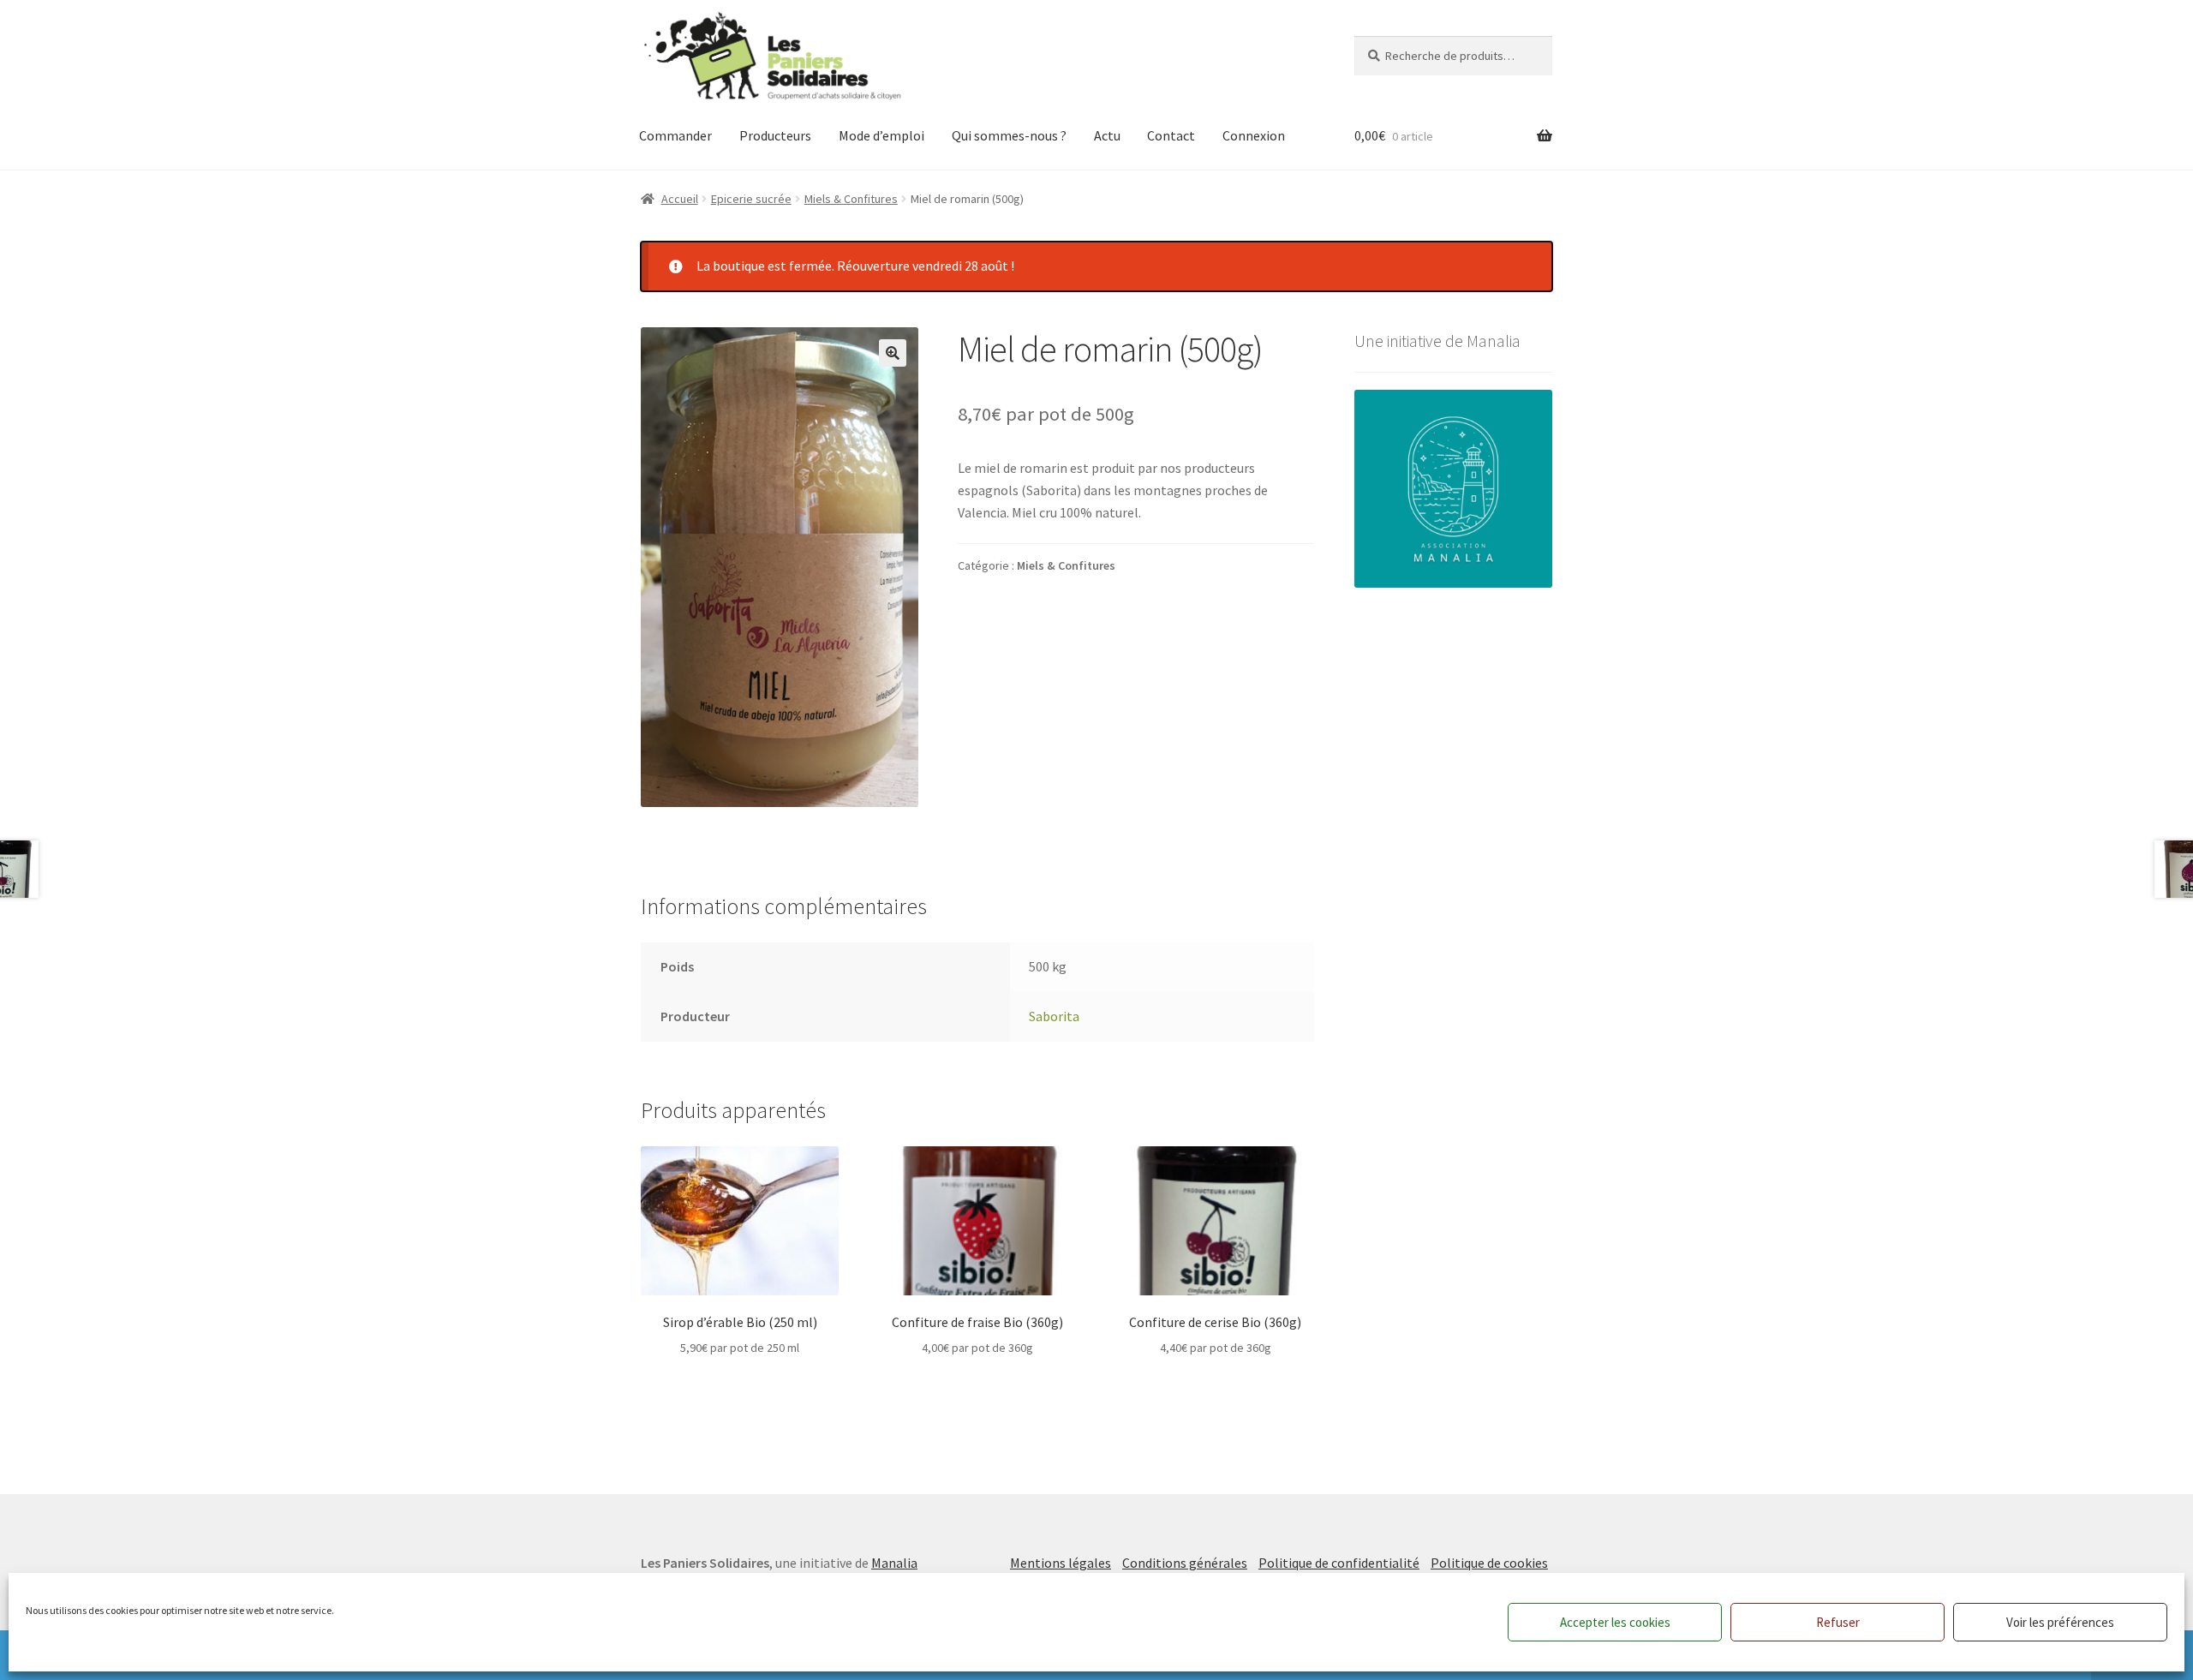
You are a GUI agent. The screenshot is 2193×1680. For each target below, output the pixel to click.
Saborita (1054, 1016)
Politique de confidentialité (1339, 1563)
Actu (1107, 135)
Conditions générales (1185, 1563)
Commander (675, 135)
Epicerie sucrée (751, 199)
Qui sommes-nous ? (1009, 135)
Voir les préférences (2060, 1622)
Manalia (894, 1563)
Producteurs (775, 135)
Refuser (1838, 1622)
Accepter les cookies (1615, 1622)
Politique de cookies (1489, 1563)
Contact (1171, 135)
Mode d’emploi (881, 135)
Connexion (1254, 135)
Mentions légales (1061, 1563)
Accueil (680, 199)
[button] (893, 353)
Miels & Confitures (851, 199)
